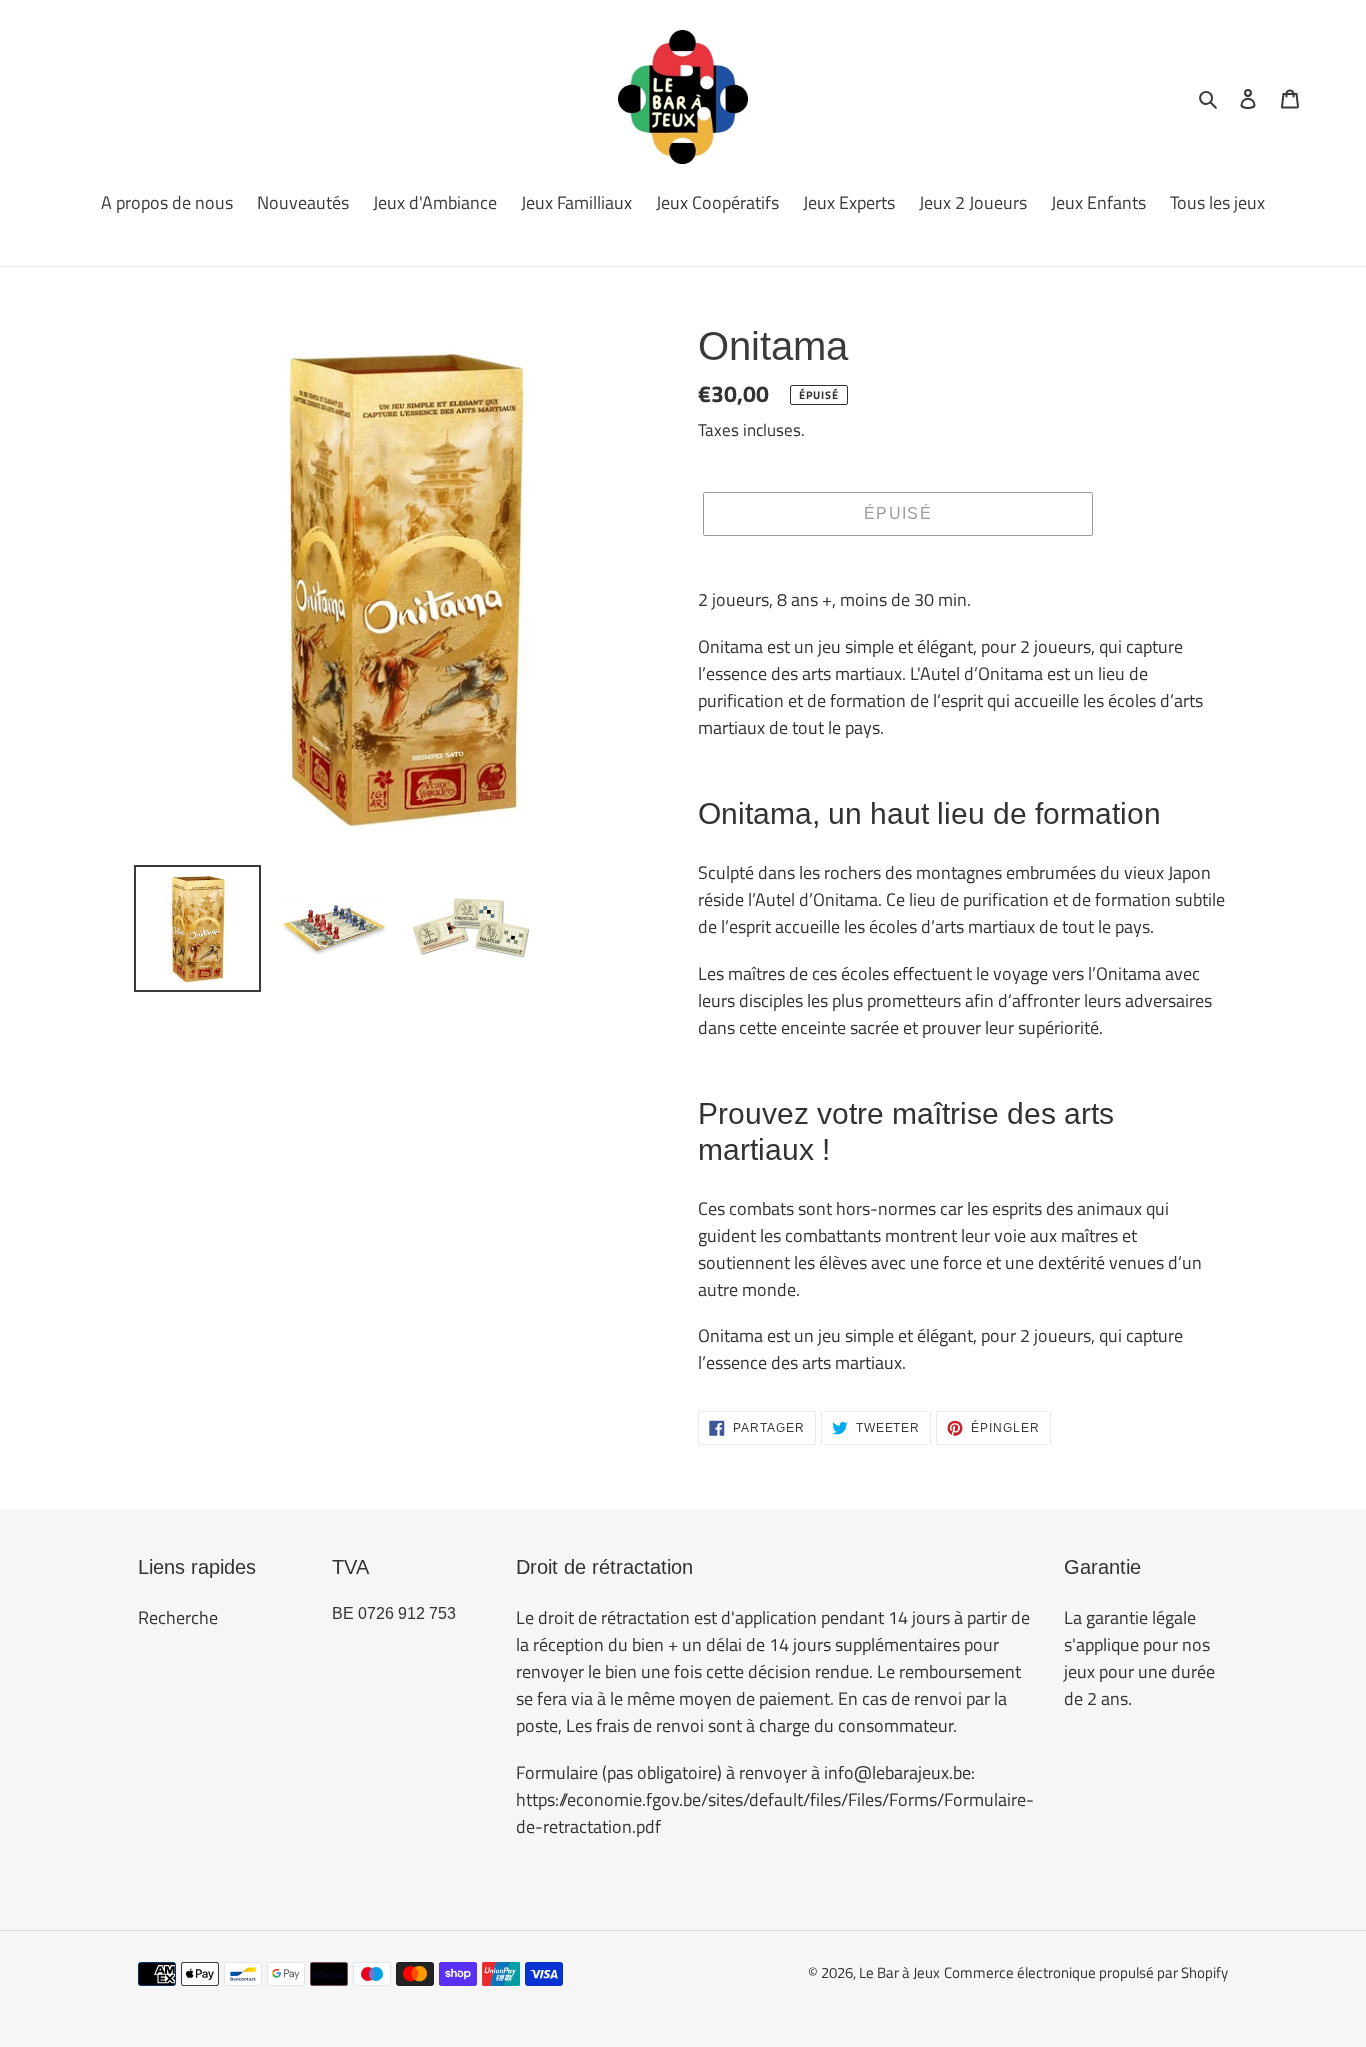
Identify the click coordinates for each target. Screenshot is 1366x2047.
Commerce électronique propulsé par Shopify (1086, 1972)
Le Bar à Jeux (899, 1972)
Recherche (178, 1617)
